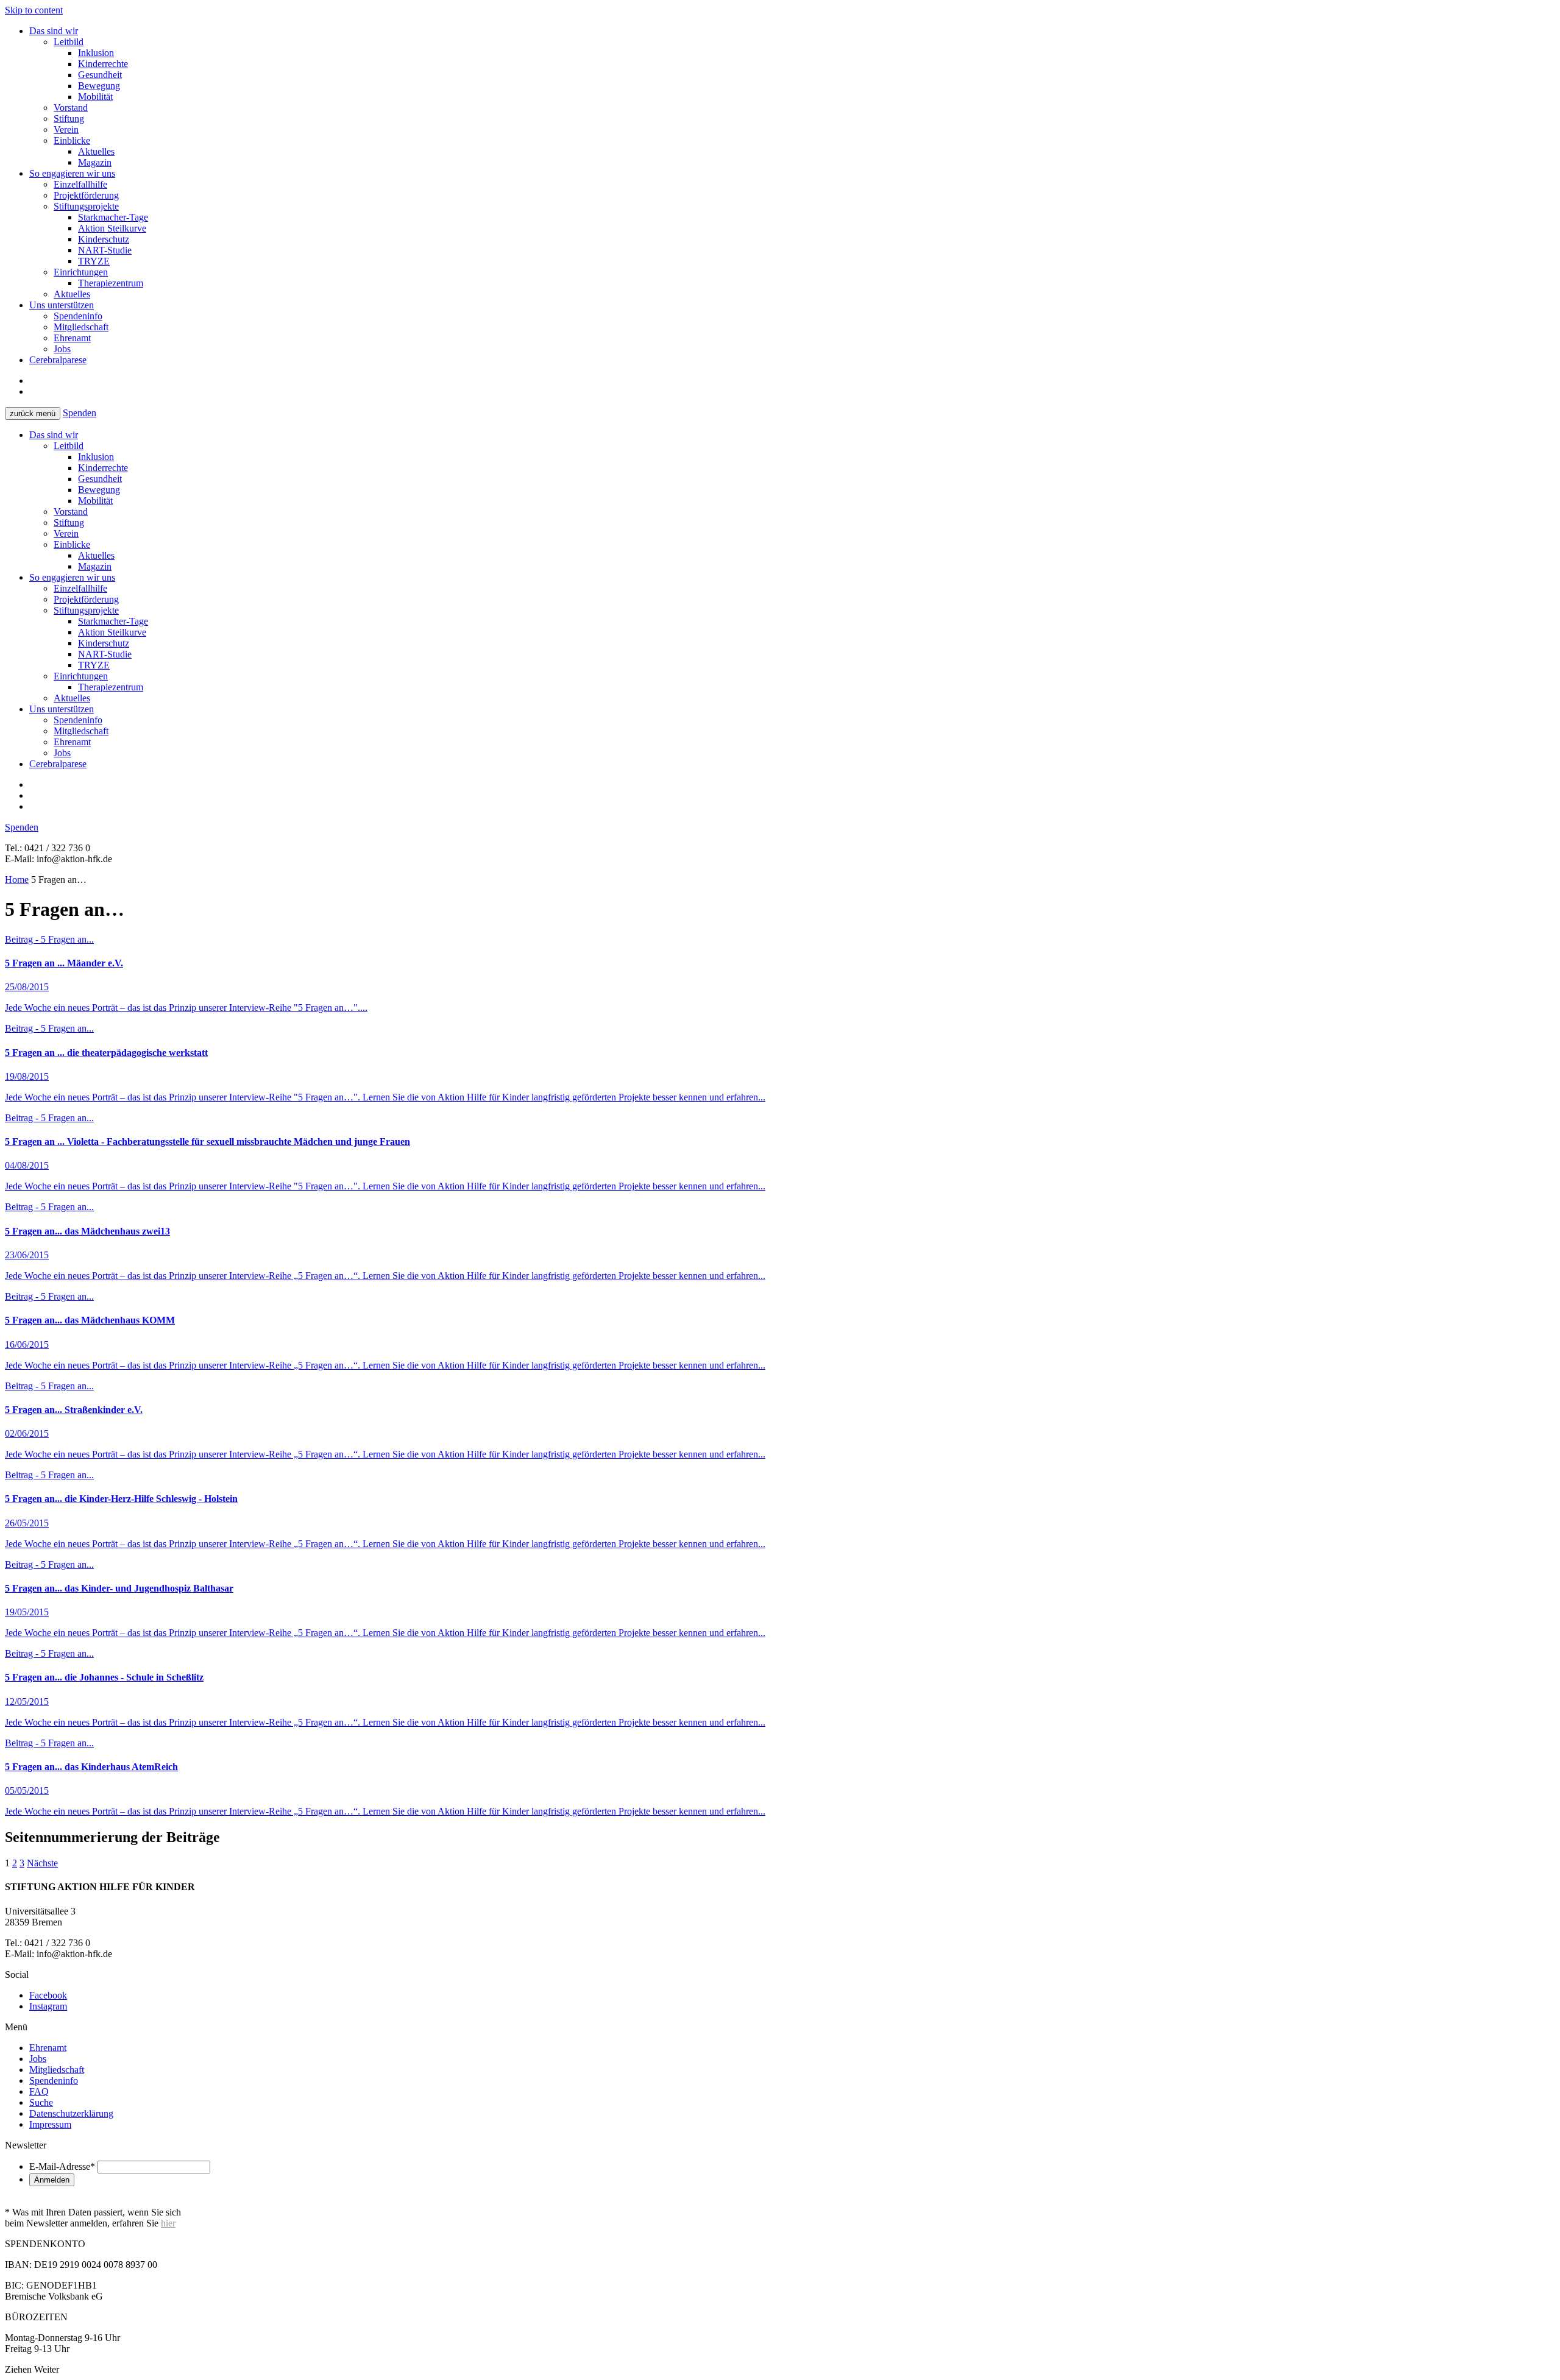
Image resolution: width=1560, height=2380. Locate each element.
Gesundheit (100, 75)
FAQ (39, 2091)
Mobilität (95, 97)
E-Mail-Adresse (62, 2166)
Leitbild (69, 42)
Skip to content (34, 10)
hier (168, 2223)
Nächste (42, 1863)
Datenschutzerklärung (71, 2113)
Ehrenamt (72, 338)
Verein (66, 129)
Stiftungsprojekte (86, 206)
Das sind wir (54, 31)
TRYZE (94, 261)
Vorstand (71, 108)
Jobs (62, 349)
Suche (41, 2102)
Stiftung (69, 119)
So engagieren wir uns (72, 173)
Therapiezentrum (111, 283)
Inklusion (96, 53)
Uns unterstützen (62, 305)
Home (17, 880)
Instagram (48, 2006)
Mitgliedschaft (81, 327)
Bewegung (99, 86)
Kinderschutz (104, 239)
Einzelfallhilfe (80, 184)
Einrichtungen (81, 272)
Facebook (48, 1995)
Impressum (50, 2124)
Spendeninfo (78, 316)
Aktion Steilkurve (112, 228)
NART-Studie (105, 250)
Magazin (95, 162)
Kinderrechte (103, 64)
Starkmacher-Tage (113, 217)
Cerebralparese (58, 360)
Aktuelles (96, 151)
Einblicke (72, 140)
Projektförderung (86, 195)
